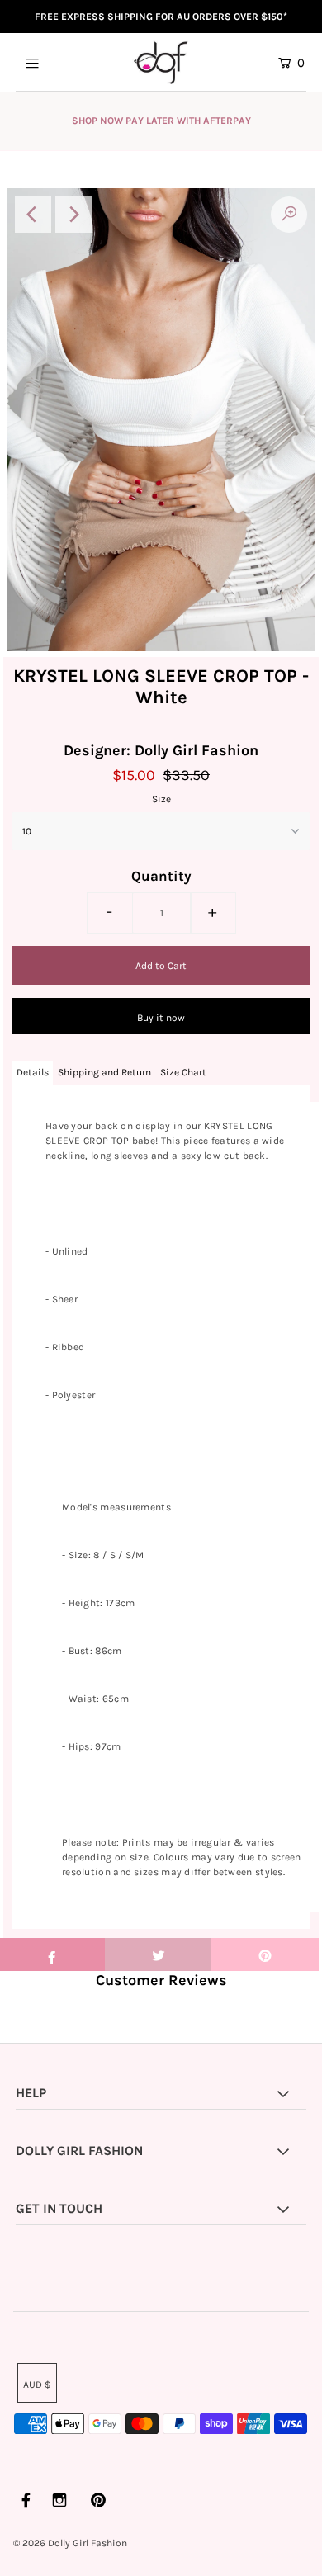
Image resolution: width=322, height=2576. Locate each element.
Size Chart (183, 1072)
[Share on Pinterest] (265, 1954)
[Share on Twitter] (159, 1954)
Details (33, 1072)
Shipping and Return (104, 1072)
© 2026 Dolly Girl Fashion (70, 2543)
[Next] (73, 215)
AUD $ (37, 2385)
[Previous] (33, 215)
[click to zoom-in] (289, 215)
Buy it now (161, 1018)
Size (161, 799)
